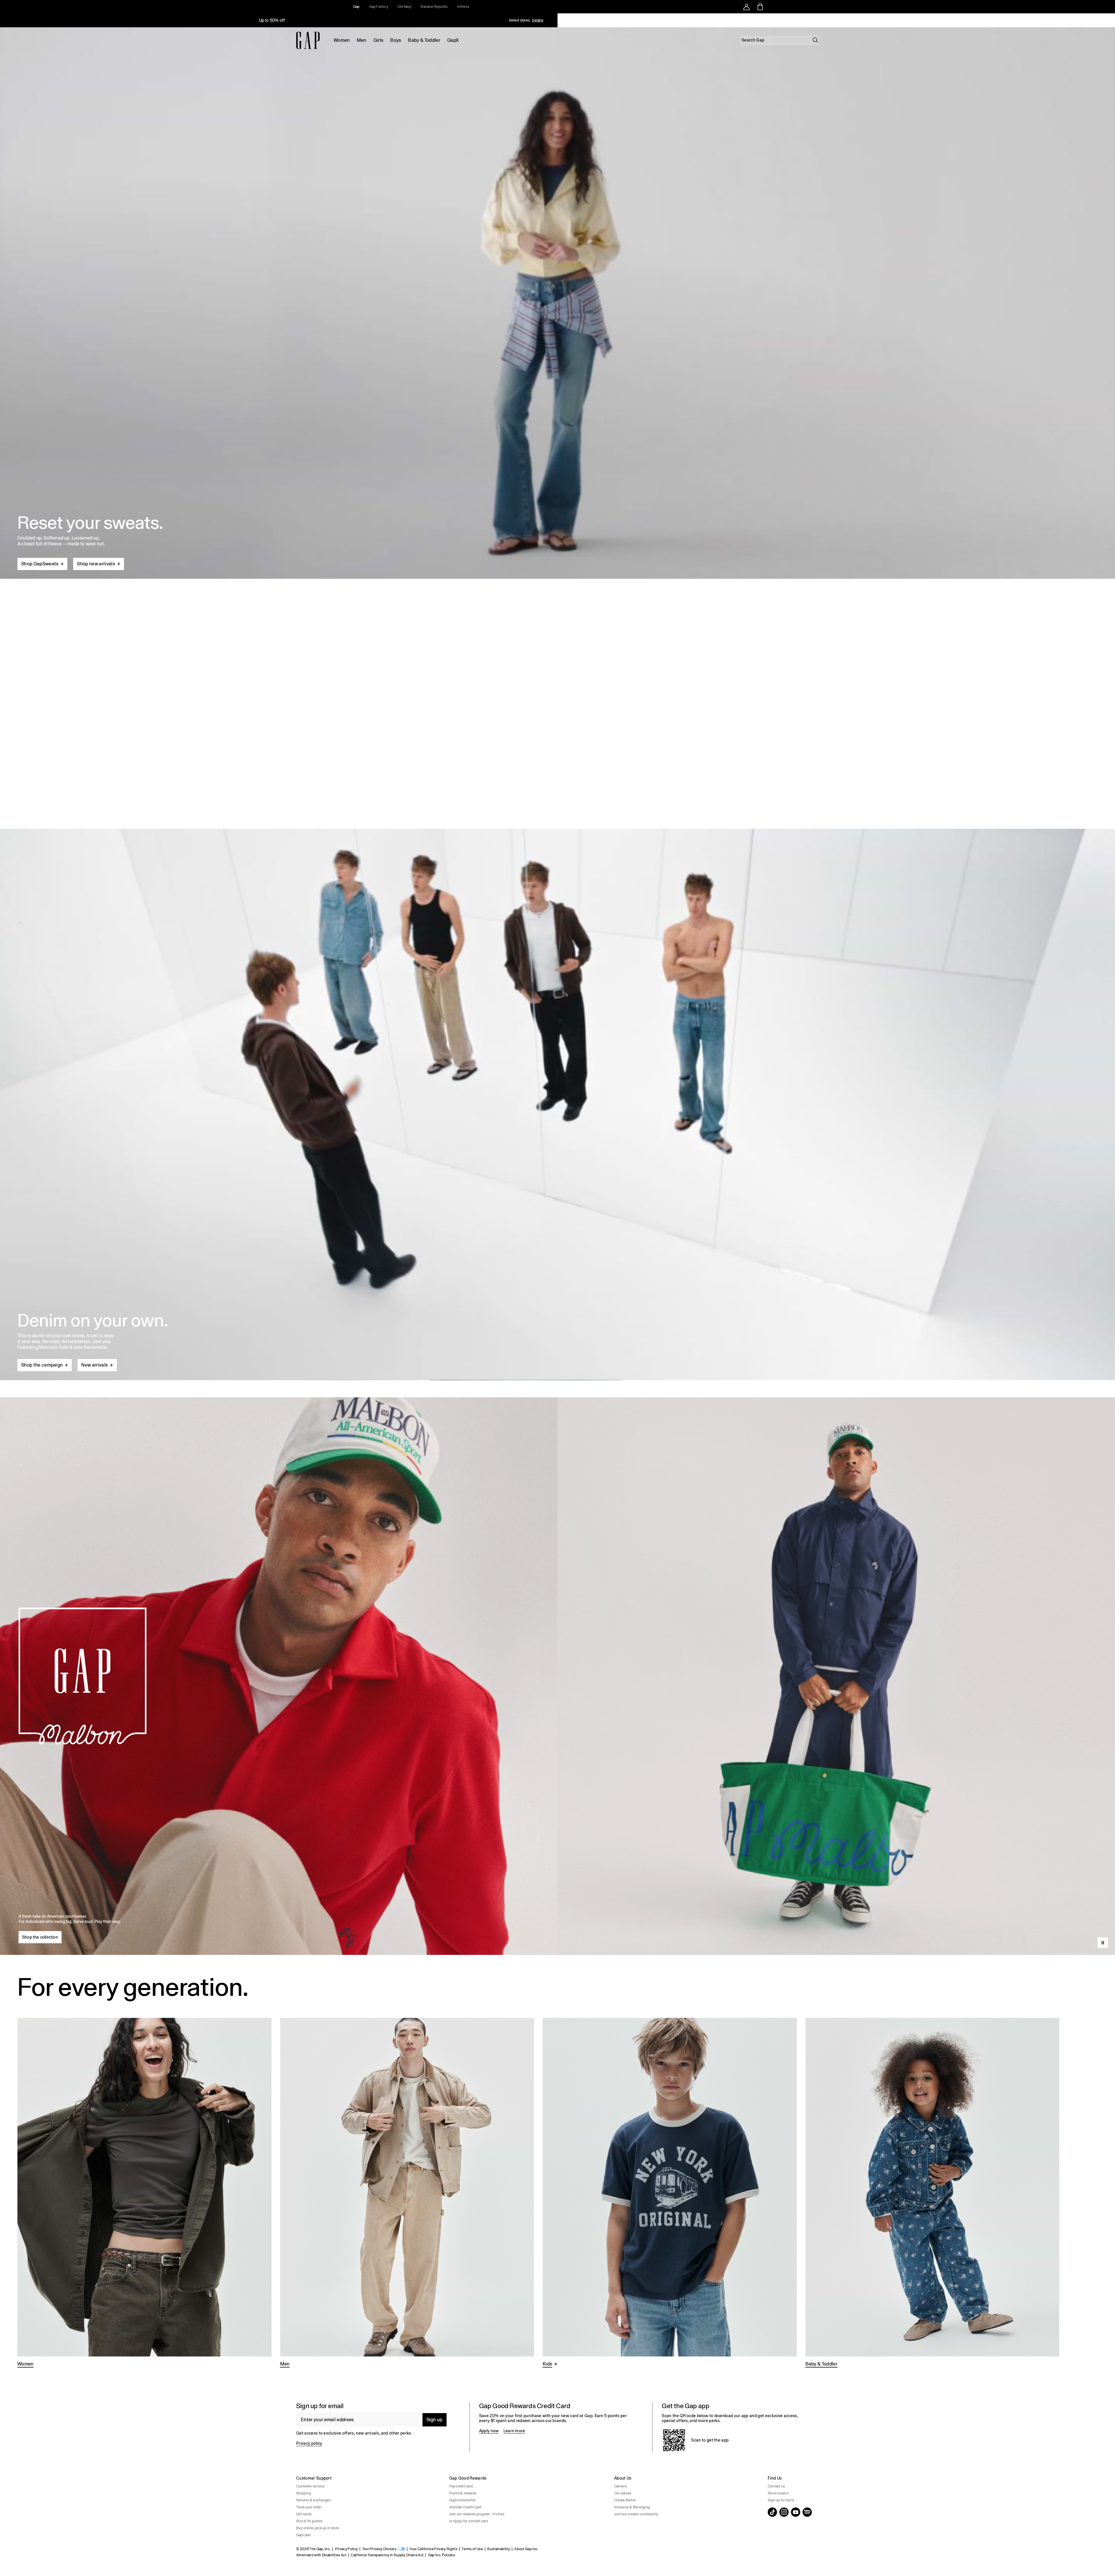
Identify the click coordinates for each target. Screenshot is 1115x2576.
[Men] (407, 2193)
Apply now (489, 2431)
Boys (396, 40)
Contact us (776, 2486)
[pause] (1109, 20)
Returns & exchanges (314, 2500)
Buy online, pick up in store (318, 2528)
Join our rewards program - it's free (477, 2514)
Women (342, 40)
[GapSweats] (557, 301)
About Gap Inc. (526, 2549)
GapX (453, 40)
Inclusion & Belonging (632, 2507)
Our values (623, 2493)
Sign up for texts (781, 2500)
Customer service (310, 2486)
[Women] (144, 2193)
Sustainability (498, 2549)
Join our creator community (636, 2514)
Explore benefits (463, 2500)
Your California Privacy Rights (433, 2549)
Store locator (778, 2493)
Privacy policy (309, 2443)
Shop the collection (40, 1937)
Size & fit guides (309, 2521)
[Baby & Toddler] (933, 2193)
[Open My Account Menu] (747, 7)
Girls (378, 40)
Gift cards (304, 2514)
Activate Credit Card (465, 2507)
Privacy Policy (346, 2549)
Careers (621, 2486)
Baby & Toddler (424, 40)
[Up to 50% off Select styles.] (272, 20)
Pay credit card (461, 2486)
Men (362, 40)
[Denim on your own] (557, 1091)
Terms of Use (472, 2549)
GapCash (304, 2535)
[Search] (815, 40)
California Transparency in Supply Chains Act (387, 2555)
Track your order (309, 2507)
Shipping (304, 2493)
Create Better (625, 2500)
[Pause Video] (1103, 1943)
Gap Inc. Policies (441, 2555)
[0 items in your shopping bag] (760, 7)
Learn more (514, 2431)
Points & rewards (463, 2493)
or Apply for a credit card (469, 2521)
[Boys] (670, 2193)
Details (538, 20)
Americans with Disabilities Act (321, 2555)
